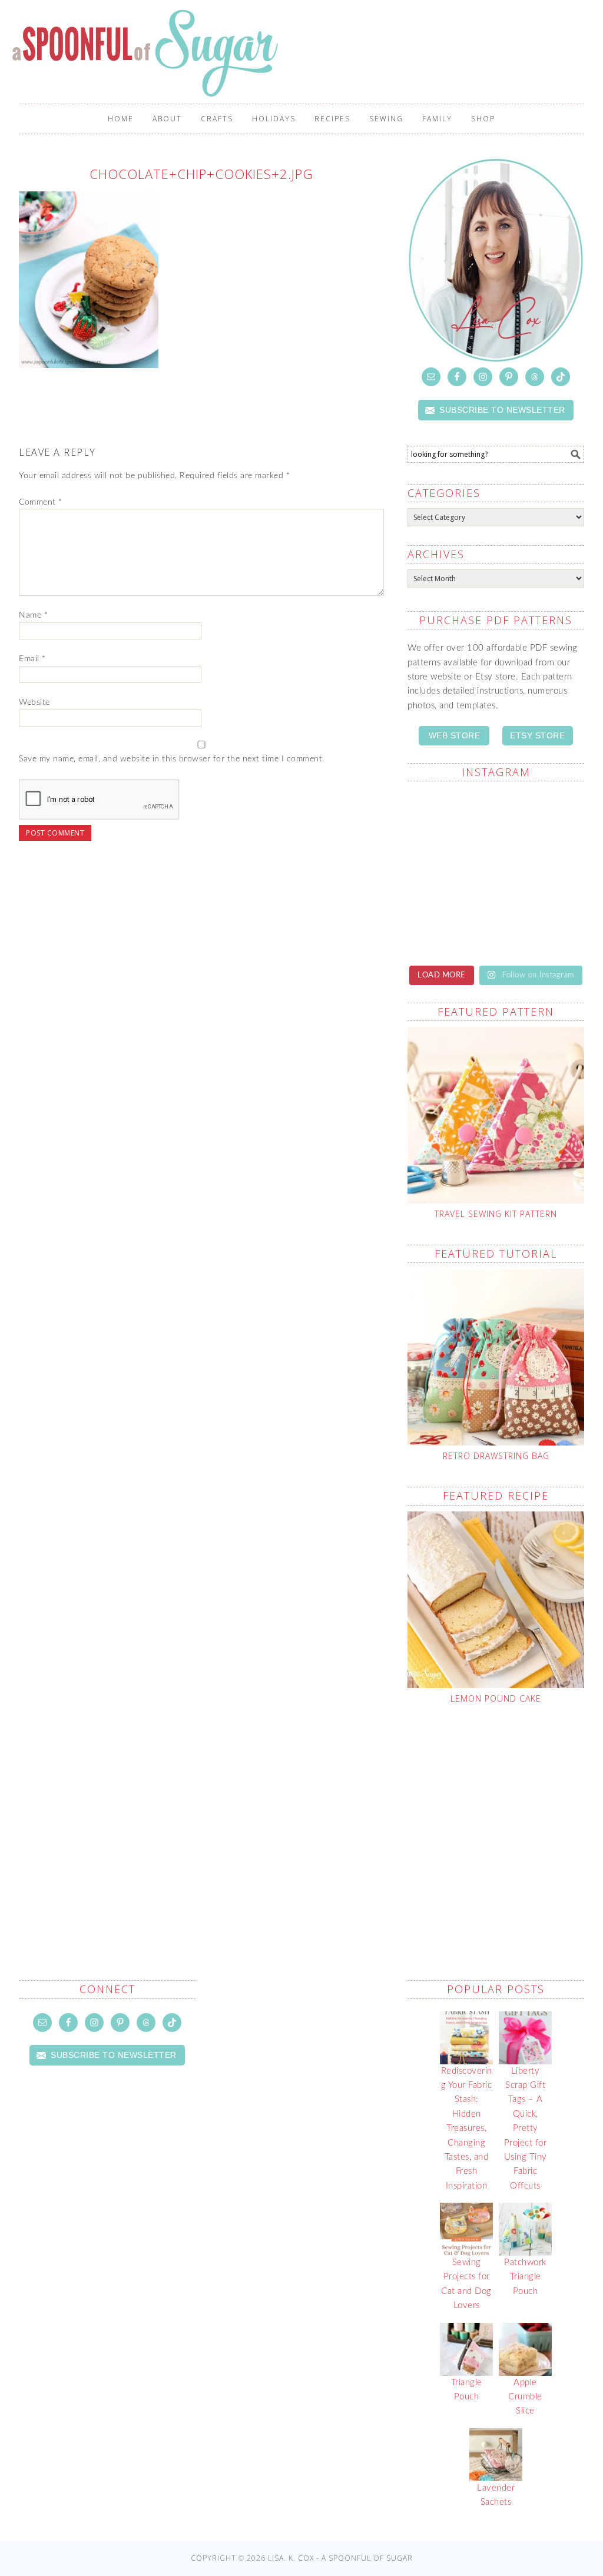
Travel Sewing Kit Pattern (496, 1214)
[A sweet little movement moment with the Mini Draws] (450, 872)
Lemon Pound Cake (496, 1698)
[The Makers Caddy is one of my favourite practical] (450, 818)
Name (33, 615)
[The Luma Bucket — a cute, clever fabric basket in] (541, 818)
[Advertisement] (505, 1814)
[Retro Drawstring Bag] (496, 1357)
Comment (41, 502)
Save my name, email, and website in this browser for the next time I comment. (172, 759)
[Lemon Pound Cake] (496, 1600)
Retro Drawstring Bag (496, 1456)
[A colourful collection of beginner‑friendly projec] (450, 926)
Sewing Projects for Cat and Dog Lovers (466, 2284)
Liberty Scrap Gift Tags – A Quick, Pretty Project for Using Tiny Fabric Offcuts (526, 2129)
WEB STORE (455, 735)
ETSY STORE (537, 735)
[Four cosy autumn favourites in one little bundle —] (541, 872)
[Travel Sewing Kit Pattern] (496, 1115)
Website (34, 702)
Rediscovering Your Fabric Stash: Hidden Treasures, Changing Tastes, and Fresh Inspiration (467, 2129)
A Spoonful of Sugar (147, 53)
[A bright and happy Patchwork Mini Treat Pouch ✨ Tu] (541, 926)
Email (32, 659)
